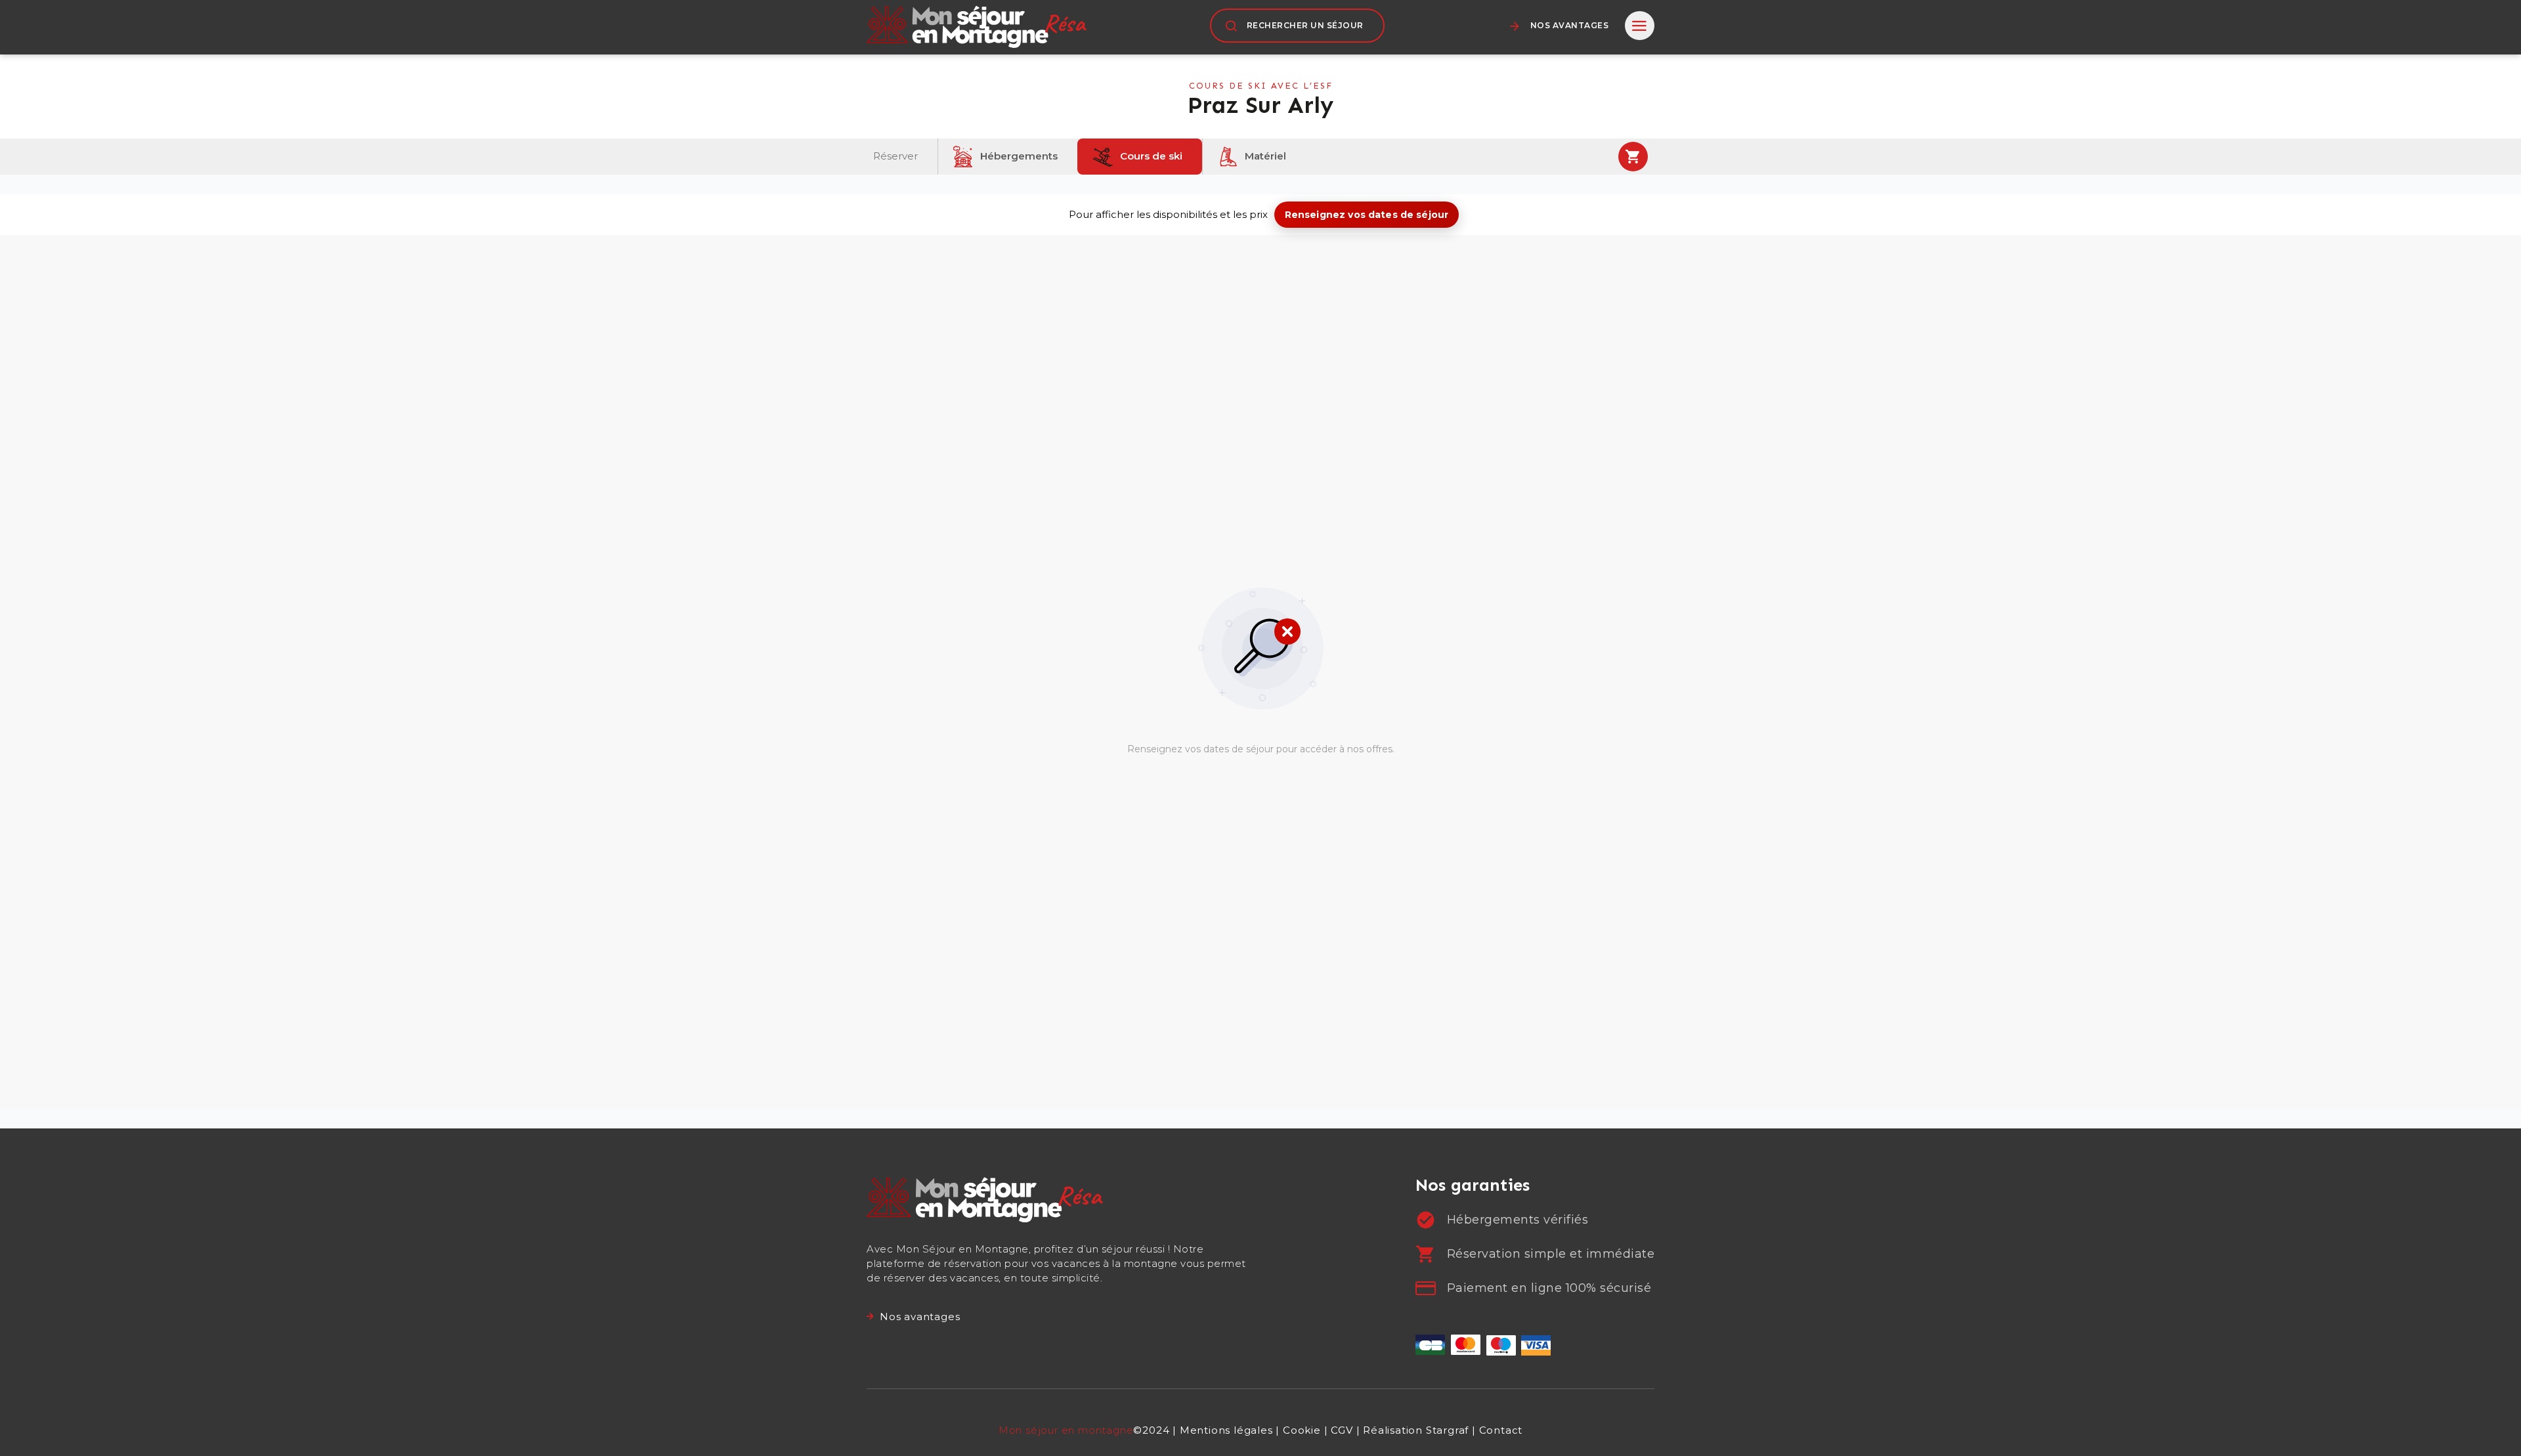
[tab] (1640, 26)
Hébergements (1018, 155)
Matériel (1264, 155)
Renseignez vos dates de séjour (1367, 215)
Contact (1501, 1430)
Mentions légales (1226, 1430)
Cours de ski (1150, 155)
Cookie (1302, 1430)
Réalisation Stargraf (1416, 1430)
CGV (1342, 1430)
